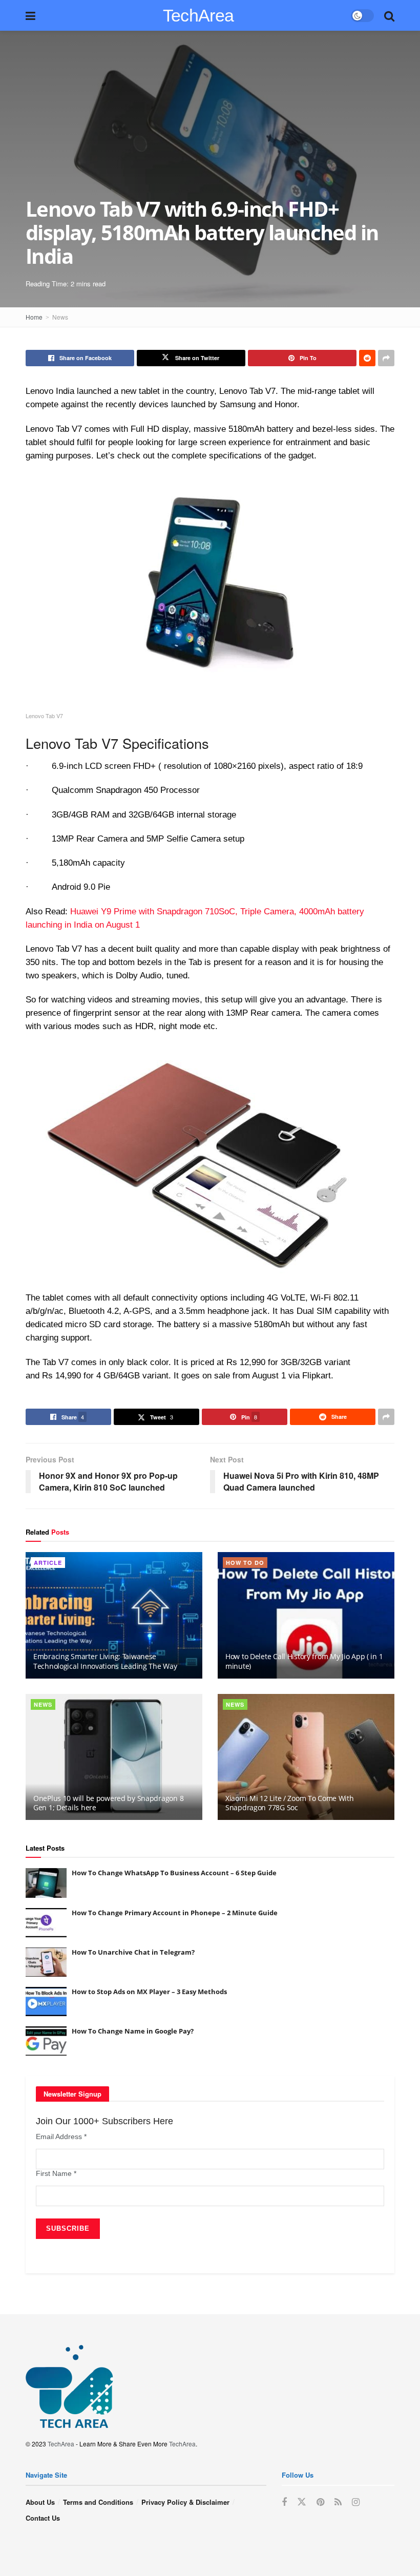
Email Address (61, 2137)
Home (34, 317)
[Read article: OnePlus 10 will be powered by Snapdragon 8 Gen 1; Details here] (114, 1757)
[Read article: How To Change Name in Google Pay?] (46, 2041)
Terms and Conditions (98, 2502)
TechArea (198, 15)
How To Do (245, 1563)
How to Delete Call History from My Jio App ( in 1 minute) (304, 1661)
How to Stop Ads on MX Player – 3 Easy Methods (149, 1992)
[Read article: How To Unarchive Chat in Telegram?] (46, 1962)
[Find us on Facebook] (284, 2502)
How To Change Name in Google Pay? (133, 2031)
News (60, 317)
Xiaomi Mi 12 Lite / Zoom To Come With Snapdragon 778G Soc (290, 1803)
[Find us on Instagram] (356, 2502)
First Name (56, 2173)
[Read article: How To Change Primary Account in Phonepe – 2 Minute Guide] (46, 1923)
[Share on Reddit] (367, 358)
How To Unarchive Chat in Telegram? (133, 1952)
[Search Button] (389, 15)
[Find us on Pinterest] (320, 2502)
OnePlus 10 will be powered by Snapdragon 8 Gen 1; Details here (108, 1803)
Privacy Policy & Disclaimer (185, 2502)
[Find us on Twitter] (302, 2502)
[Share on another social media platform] (386, 358)
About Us (40, 2502)
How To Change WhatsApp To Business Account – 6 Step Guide (174, 1873)
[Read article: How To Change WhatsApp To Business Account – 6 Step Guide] (46, 1883)
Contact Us (43, 2518)
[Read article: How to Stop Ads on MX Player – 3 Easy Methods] (46, 2002)
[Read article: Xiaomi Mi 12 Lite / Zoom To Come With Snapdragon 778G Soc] (306, 1757)
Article (48, 1563)
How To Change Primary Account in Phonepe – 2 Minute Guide (175, 1913)
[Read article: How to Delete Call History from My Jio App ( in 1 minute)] (306, 1615)
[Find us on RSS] (338, 2502)
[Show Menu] (30, 15)
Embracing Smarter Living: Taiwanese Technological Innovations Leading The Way (105, 1661)
